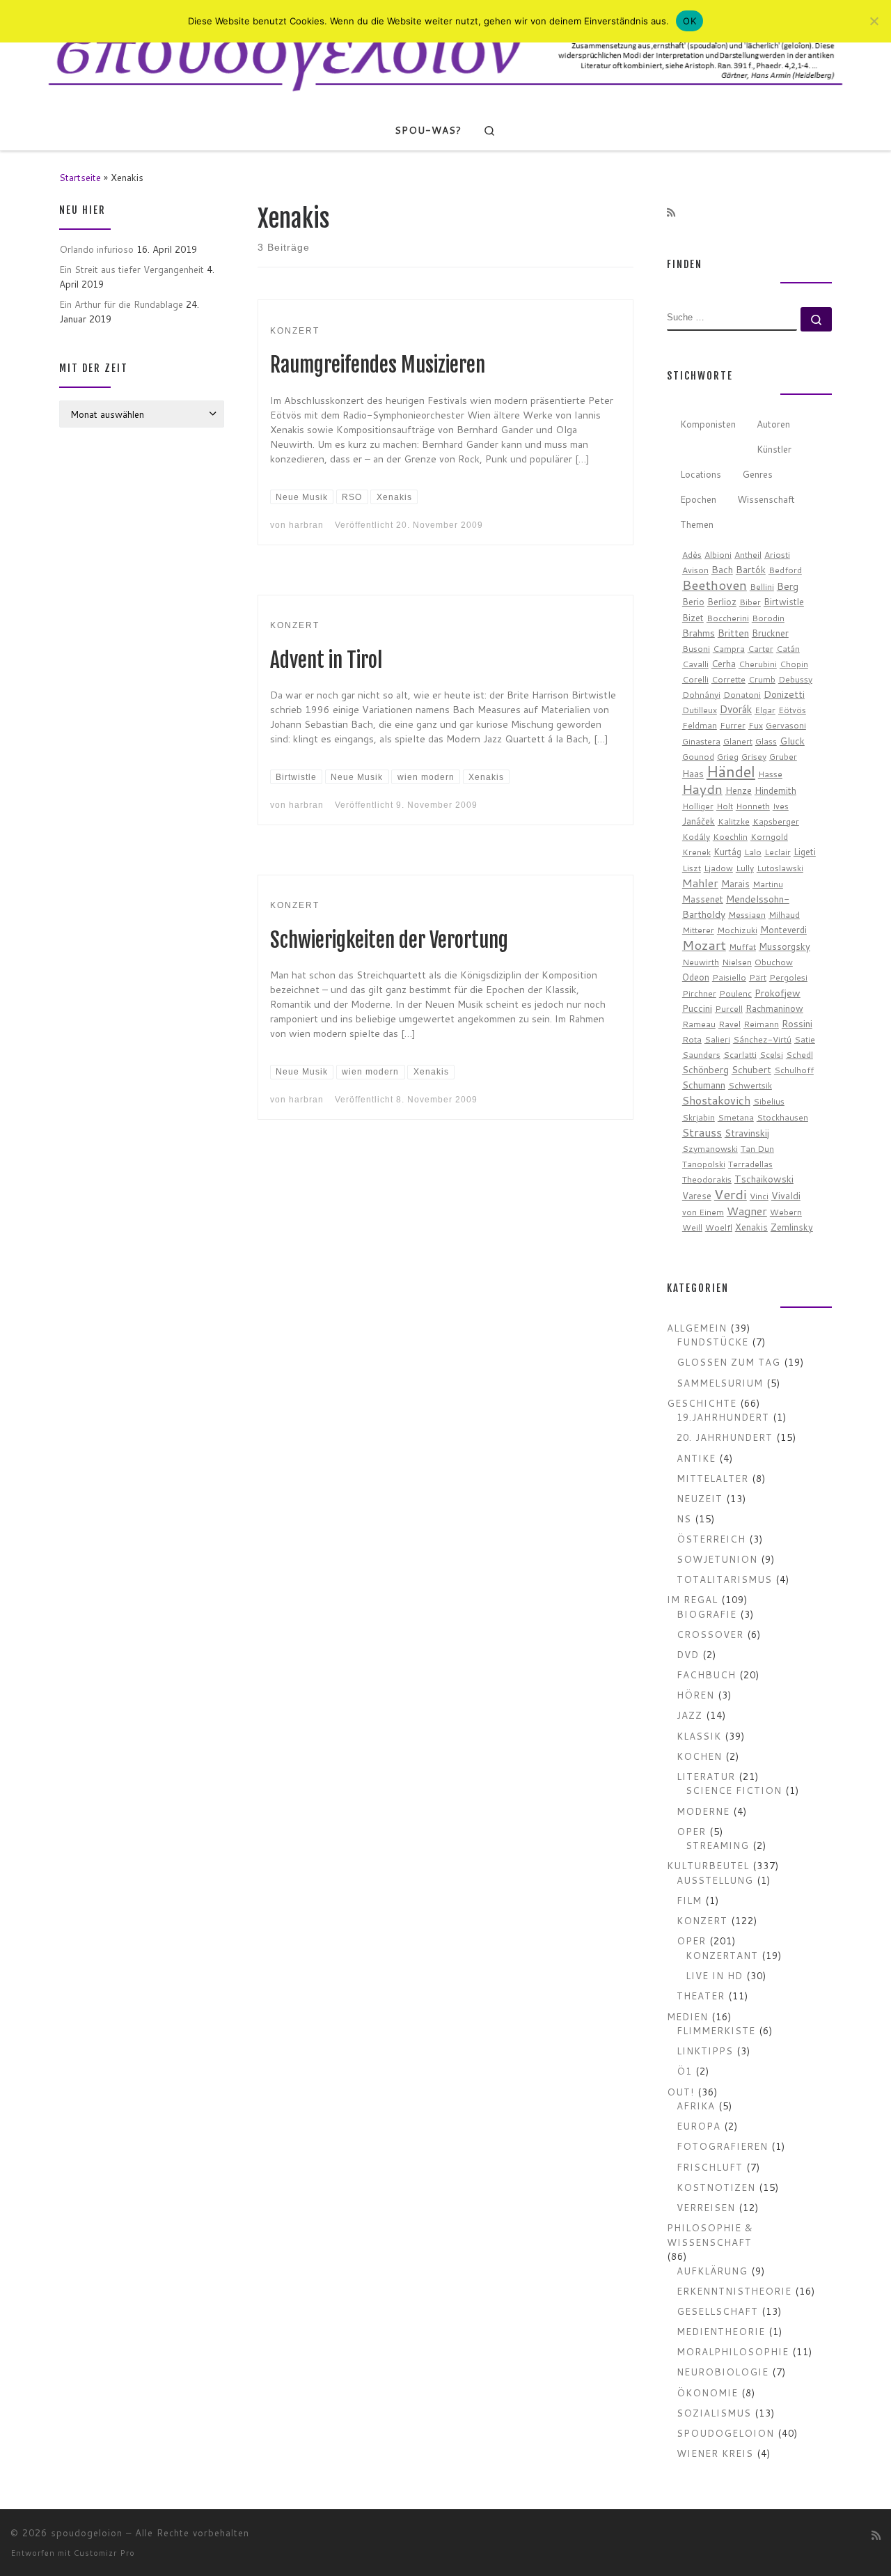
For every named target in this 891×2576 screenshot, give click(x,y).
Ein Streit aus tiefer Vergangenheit (132, 269)
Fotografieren (722, 2146)
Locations (701, 474)
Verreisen (706, 2207)
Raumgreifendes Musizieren (378, 365)
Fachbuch (706, 1675)
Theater (701, 1996)
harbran (306, 525)
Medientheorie (721, 2331)
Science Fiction (734, 1790)
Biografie (707, 1614)
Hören (695, 1695)
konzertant (722, 1955)
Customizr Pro (104, 2553)
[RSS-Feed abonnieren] (671, 213)
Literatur (706, 1776)
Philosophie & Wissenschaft (710, 2235)
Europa (699, 2126)
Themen (697, 524)
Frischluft (710, 2167)
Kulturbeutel (708, 1865)
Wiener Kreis (715, 2453)
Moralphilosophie (733, 2351)
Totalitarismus (724, 1579)
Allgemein (697, 1328)
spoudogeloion (725, 2433)
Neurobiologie (723, 2372)
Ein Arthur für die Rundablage (121, 304)
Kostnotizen (716, 2187)
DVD (688, 1654)
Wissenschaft (766, 499)
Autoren (773, 424)
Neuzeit (700, 1498)
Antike (696, 1458)
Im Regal (692, 1599)
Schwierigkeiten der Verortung (389, 940)
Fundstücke (712, 1342)
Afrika (696, 2106)
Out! (680, 2092)
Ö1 (684, 2071)
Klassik (699, 1736)
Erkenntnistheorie (734, 2291)
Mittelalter (712, 1478)
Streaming (717, 1845)
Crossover (710, 1634)
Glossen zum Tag (728, 1362)
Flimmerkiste (716, 2030)
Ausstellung (715, 1880)
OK (689, 21)
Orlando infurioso (96, 249)
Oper (691, 1831)
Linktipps (705, 2051)
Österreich (711, 1539)
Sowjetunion (717, 1559)
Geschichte (702, 1403)
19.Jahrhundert (723, 1417)
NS (684, 1519)
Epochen (698, 499)
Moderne (703, 1811)
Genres (757, 474)
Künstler (774, 449)
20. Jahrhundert (725, 1437)
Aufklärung (712, 2271)
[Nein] (874, 21)
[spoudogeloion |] (445, 54)
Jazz (689, 1715)
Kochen (699, 1756)
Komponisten (708, 424)
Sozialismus (714, 2413)
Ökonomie (707, 2392)
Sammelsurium (720, 1383)
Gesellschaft (717, 2311)
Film (689, 1900)
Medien (687, 2016)
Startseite (80, 177)
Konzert (702, 1920)
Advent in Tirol (326, 660)
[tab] (708, 424)
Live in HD (714, 1975)
